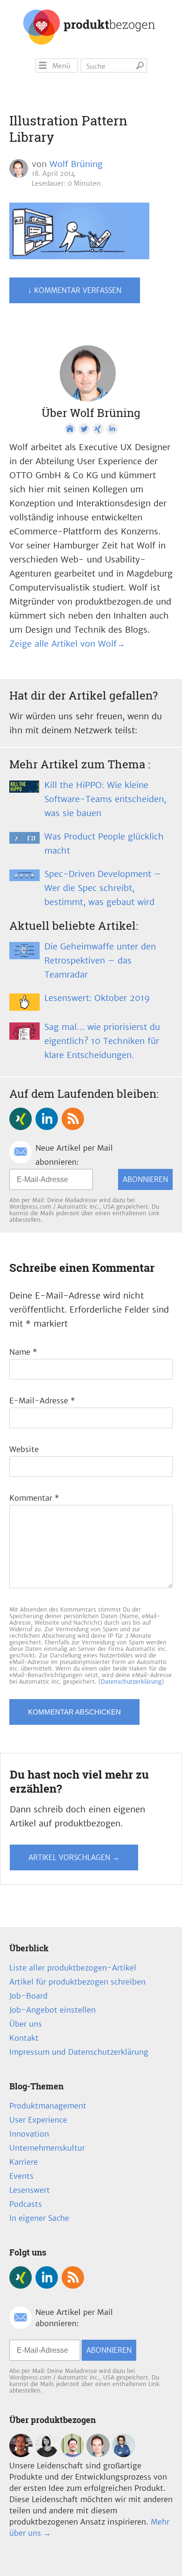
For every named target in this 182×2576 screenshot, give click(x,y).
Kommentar (34, 1498)
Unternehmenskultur (47, 2148)
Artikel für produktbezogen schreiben (77, 1982)
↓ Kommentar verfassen (75, 290)
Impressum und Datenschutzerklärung (79, 2052)
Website (24, 1449)
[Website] (70, 429)
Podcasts (26, 2204)
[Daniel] (21, 2454)
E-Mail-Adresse (42, 1401)
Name (23, 1352)
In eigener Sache (39, 2218)
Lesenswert (30, 2190)
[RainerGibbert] (72, 2454)
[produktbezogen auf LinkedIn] (47, 1119)
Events (21, 2176)
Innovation (29, 2134)
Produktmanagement (48, 2106)
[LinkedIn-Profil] (112, 429)
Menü (61, 66)
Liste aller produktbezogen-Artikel (73, 1968)
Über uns (26, 2024)
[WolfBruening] (98, 2454)
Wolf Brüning (76, 164)
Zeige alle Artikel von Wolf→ (67, 644)
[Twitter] (84, 429)
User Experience (38, 2120)
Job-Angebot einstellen (52, 2010)
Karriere (24, 2162)
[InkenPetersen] (47, 2454)
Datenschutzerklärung (131, 1682)
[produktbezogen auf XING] (21, 1119)
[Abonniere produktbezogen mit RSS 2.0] (73, 1119)
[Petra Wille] (124, 2454)
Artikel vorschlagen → (74, 1857)
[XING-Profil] (98, 429)
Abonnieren (145, 1179)
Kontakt (24, 2038)
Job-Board (28, 1996)
